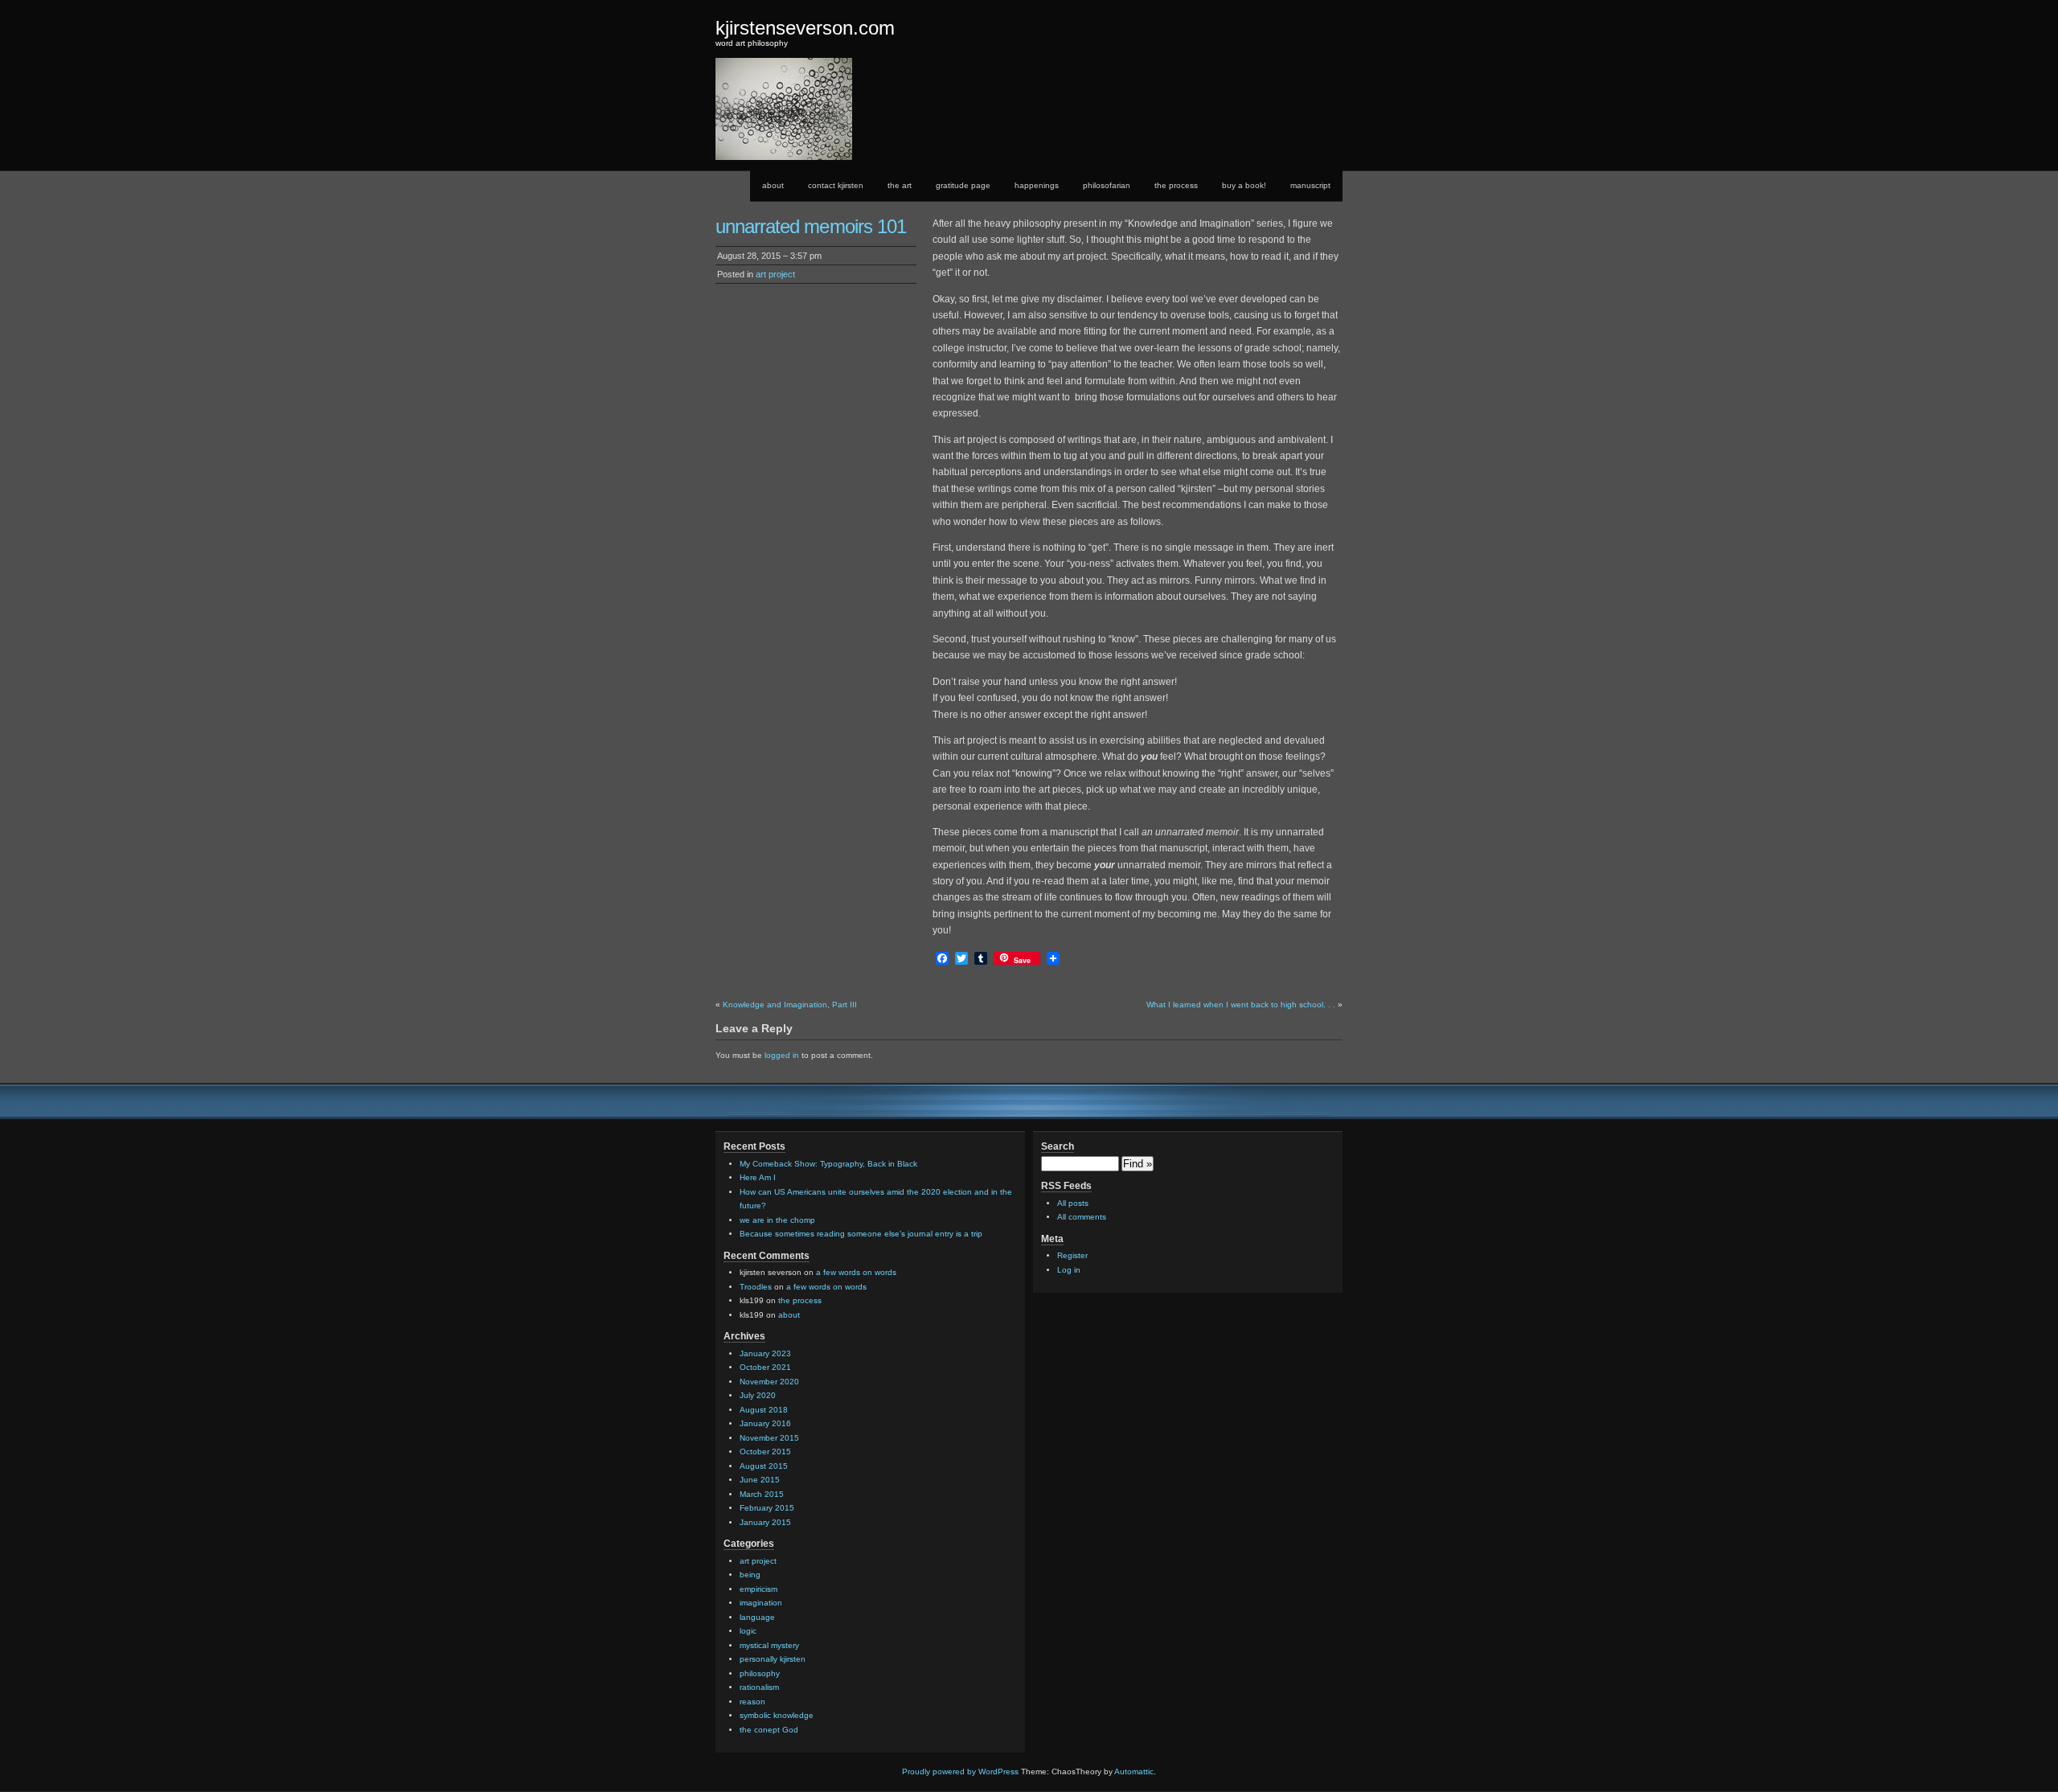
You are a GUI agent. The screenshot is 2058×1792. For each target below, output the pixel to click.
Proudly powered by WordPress (960, 1771)
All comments (1082, 1217)
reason (752, 1702)
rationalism (759, 1687)
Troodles (756, 1287)
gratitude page (963, 185)
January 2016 (765, 1423)
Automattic (1134, 1771)
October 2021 (765, 1367)
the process (1176, 185)
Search (1058, 1146)
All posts (1073, 1203)
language (757, 1617)
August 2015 (764, 1466)
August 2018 (764, 1410)
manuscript (1310, 185)
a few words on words (856, 1272)
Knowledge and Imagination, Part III (790, 1005)
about (773, 185)
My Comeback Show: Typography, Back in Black (828, 1164)
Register (1072, 1255)
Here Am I (758, 1177)
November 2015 (769, 1438)
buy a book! (1244, 185)
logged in (782, 1055)
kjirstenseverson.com (805, 28)
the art (900, 185)
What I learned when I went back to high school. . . (1241, 1005)
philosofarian (1107, 185)
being (750, 1575)
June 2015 (760, 1480)
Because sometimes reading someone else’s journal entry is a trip (861, 1234)
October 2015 (765, 1452)
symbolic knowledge (777, 1715)
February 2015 (767, 1508)
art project (775, 274)
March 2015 (762, 1494)
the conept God (769, 1730)
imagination (761, 1603)
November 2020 (769, 1382)
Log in (1069, 1270)
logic (748, 1631)
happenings (1037, 185)
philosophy (760, 1673)
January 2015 (765, 1522)
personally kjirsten (773, 1659)
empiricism (758, 1589)
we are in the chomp (777, 1220)
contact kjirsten (836, 185)
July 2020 (758, 1395)
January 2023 (765, 1353)
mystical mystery (769, 1645)
